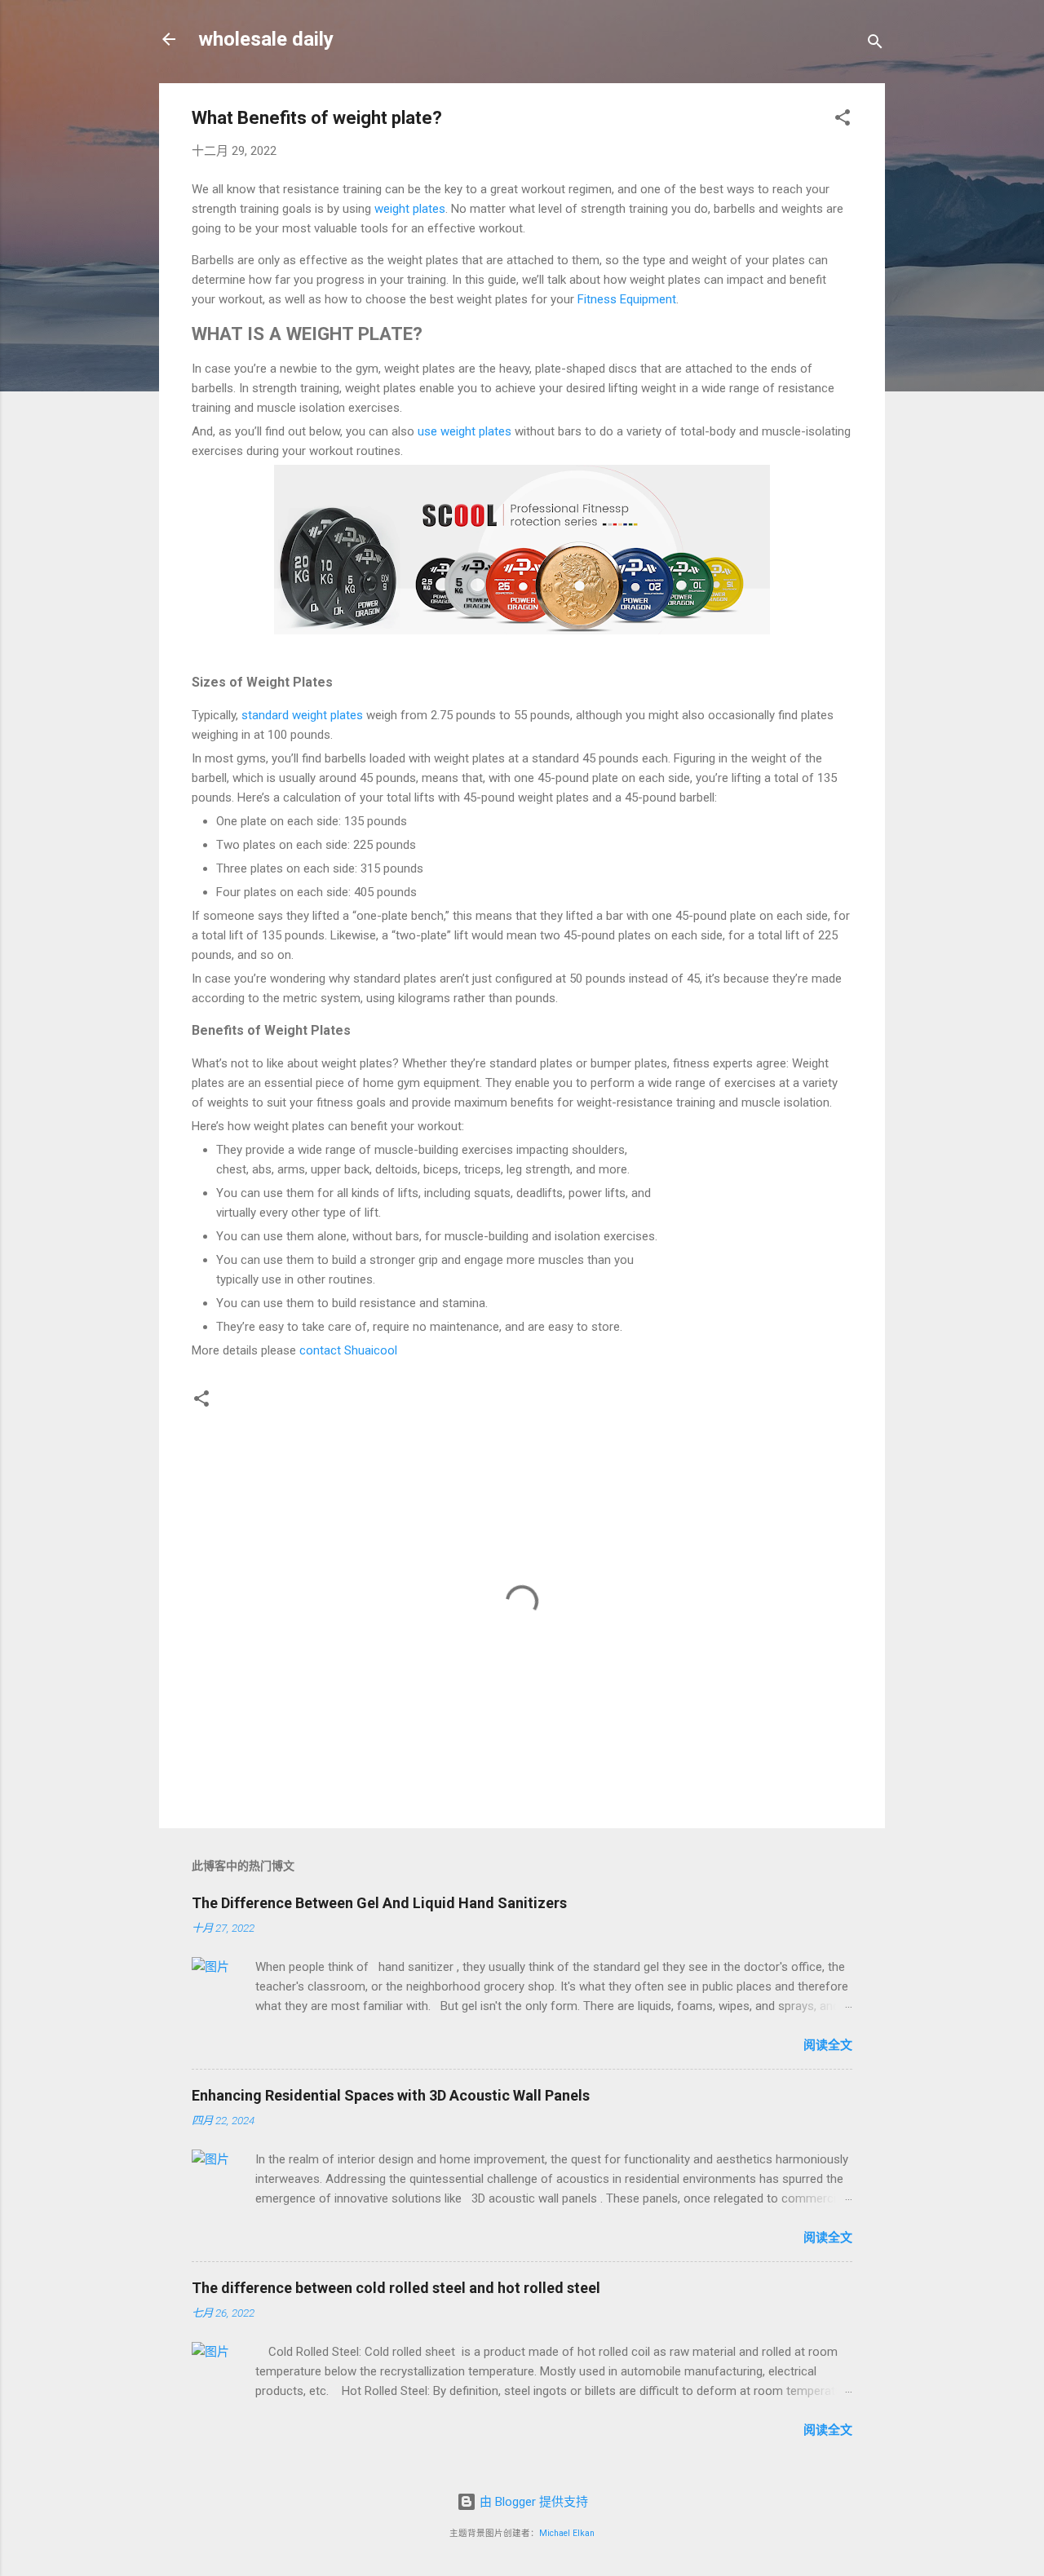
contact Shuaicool (348, 1350)
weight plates (410, 209)
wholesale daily (266, 39)
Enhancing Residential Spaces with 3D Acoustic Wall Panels (391, 2095)
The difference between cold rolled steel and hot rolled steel (396, 2288)
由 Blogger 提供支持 (532, 2502)
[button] (843, 120)
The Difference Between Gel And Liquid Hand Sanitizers (379, 1903)
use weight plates (464, 431)
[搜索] (875, 44)
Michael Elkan (567, 2533)
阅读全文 (828, 2045)
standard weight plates (302, 715)
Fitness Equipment (627, 299)
